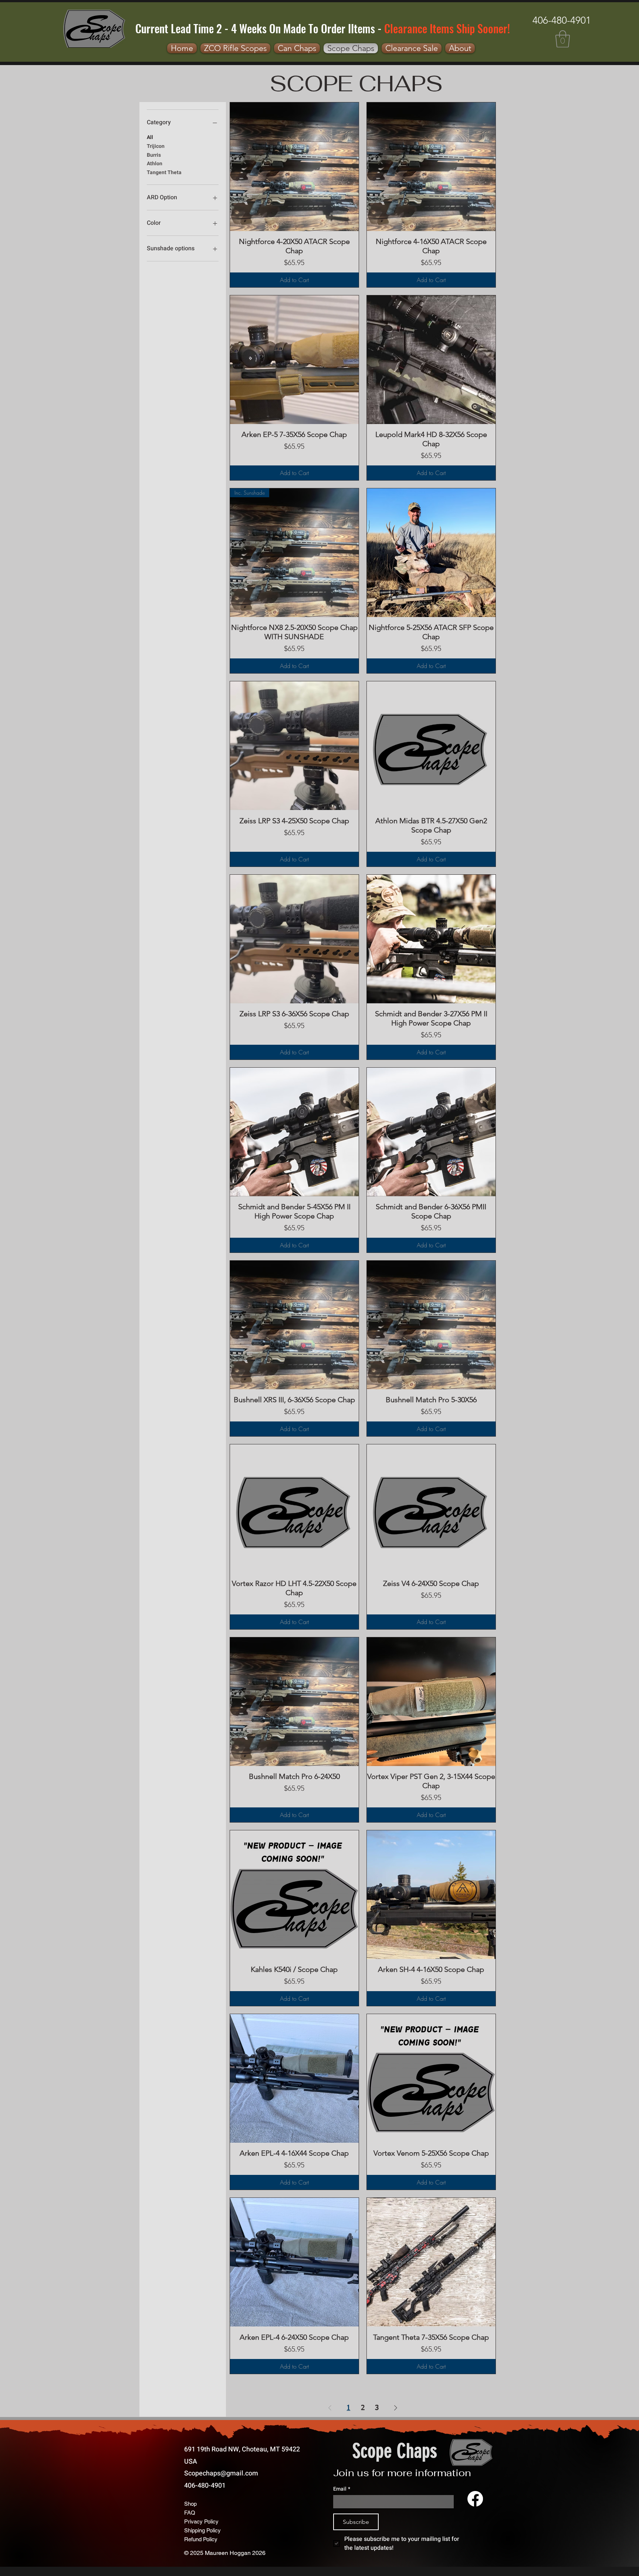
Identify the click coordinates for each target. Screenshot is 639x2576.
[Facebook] (475, 2499)
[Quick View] (294, 167)
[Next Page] (396, 2408)
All (150, 137)
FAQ (190, 2513)
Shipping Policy (202, 2530)
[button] (563, 39)
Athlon (155, 164)
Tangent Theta (164, 172)
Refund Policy (201, 2539)
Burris (154, 155)
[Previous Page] (330, 2408)
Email (342, 2489)
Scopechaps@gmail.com (221, 2473)
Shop (190, 2504)
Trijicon (156, 146)
